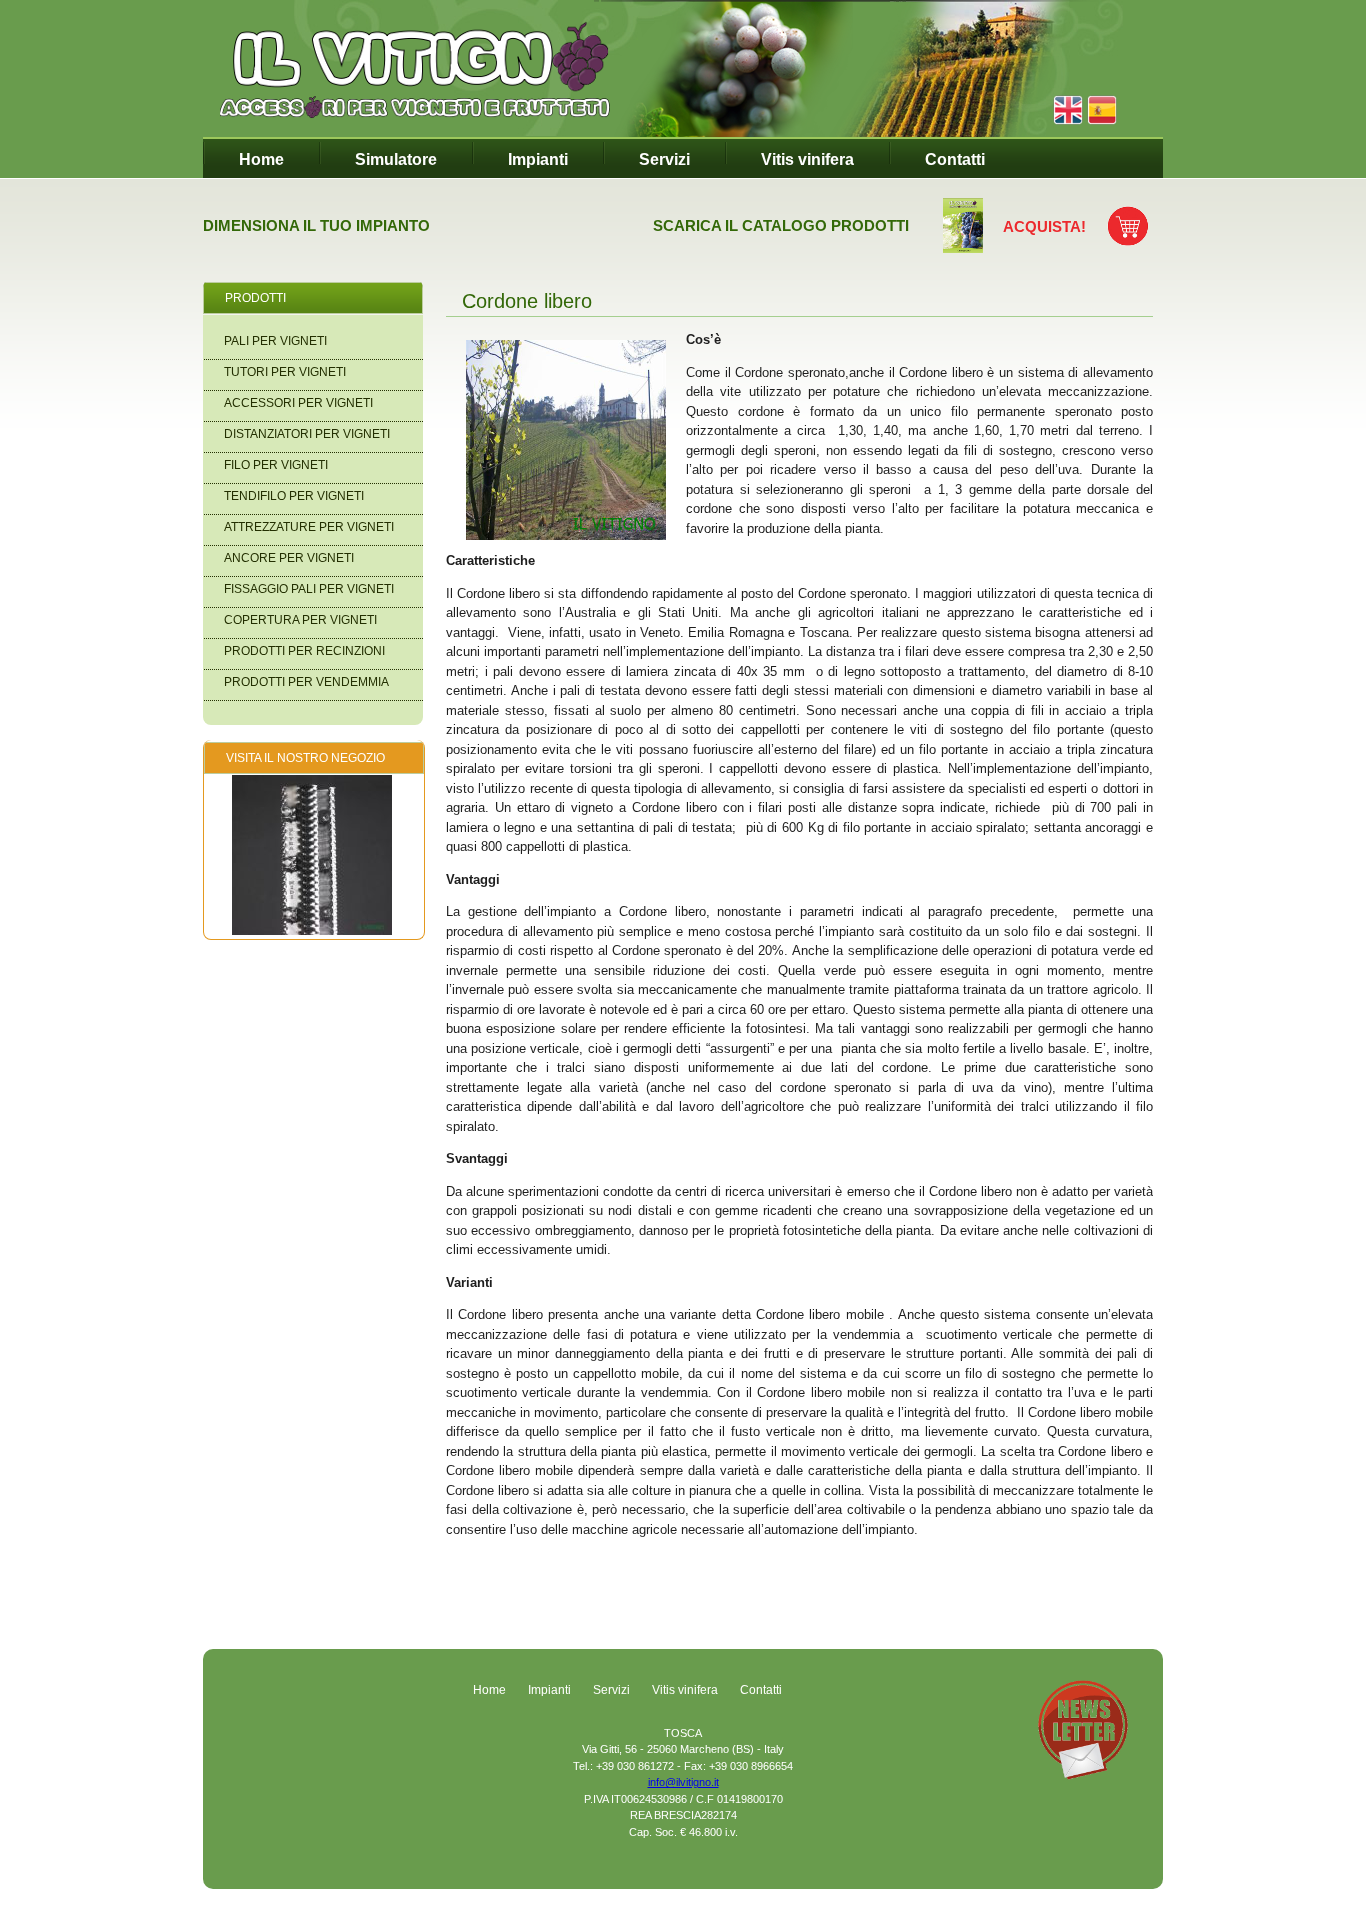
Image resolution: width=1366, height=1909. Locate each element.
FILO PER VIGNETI (276, 465)
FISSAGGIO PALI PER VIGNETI (309, 589)
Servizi (664, 159)
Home (261, 159)
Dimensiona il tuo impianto (316, 225)
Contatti (955, 159)
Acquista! (1044, 226)
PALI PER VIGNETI (275, 341)
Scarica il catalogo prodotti (781, 225)
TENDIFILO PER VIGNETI (294, 496)
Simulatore (396, 159)
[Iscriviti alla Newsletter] (1083, 1774)
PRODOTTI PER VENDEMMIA (306, 682)
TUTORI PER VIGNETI (285, 372)
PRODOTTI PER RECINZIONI (304, 651)
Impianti (538, 159)
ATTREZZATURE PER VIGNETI (309, 527)
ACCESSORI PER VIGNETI (298, 403)
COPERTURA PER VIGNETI (300, 620)
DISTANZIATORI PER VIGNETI (307, 434)
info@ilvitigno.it (683, 1782)
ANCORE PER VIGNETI (289, 558)
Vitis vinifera (807, 159)
